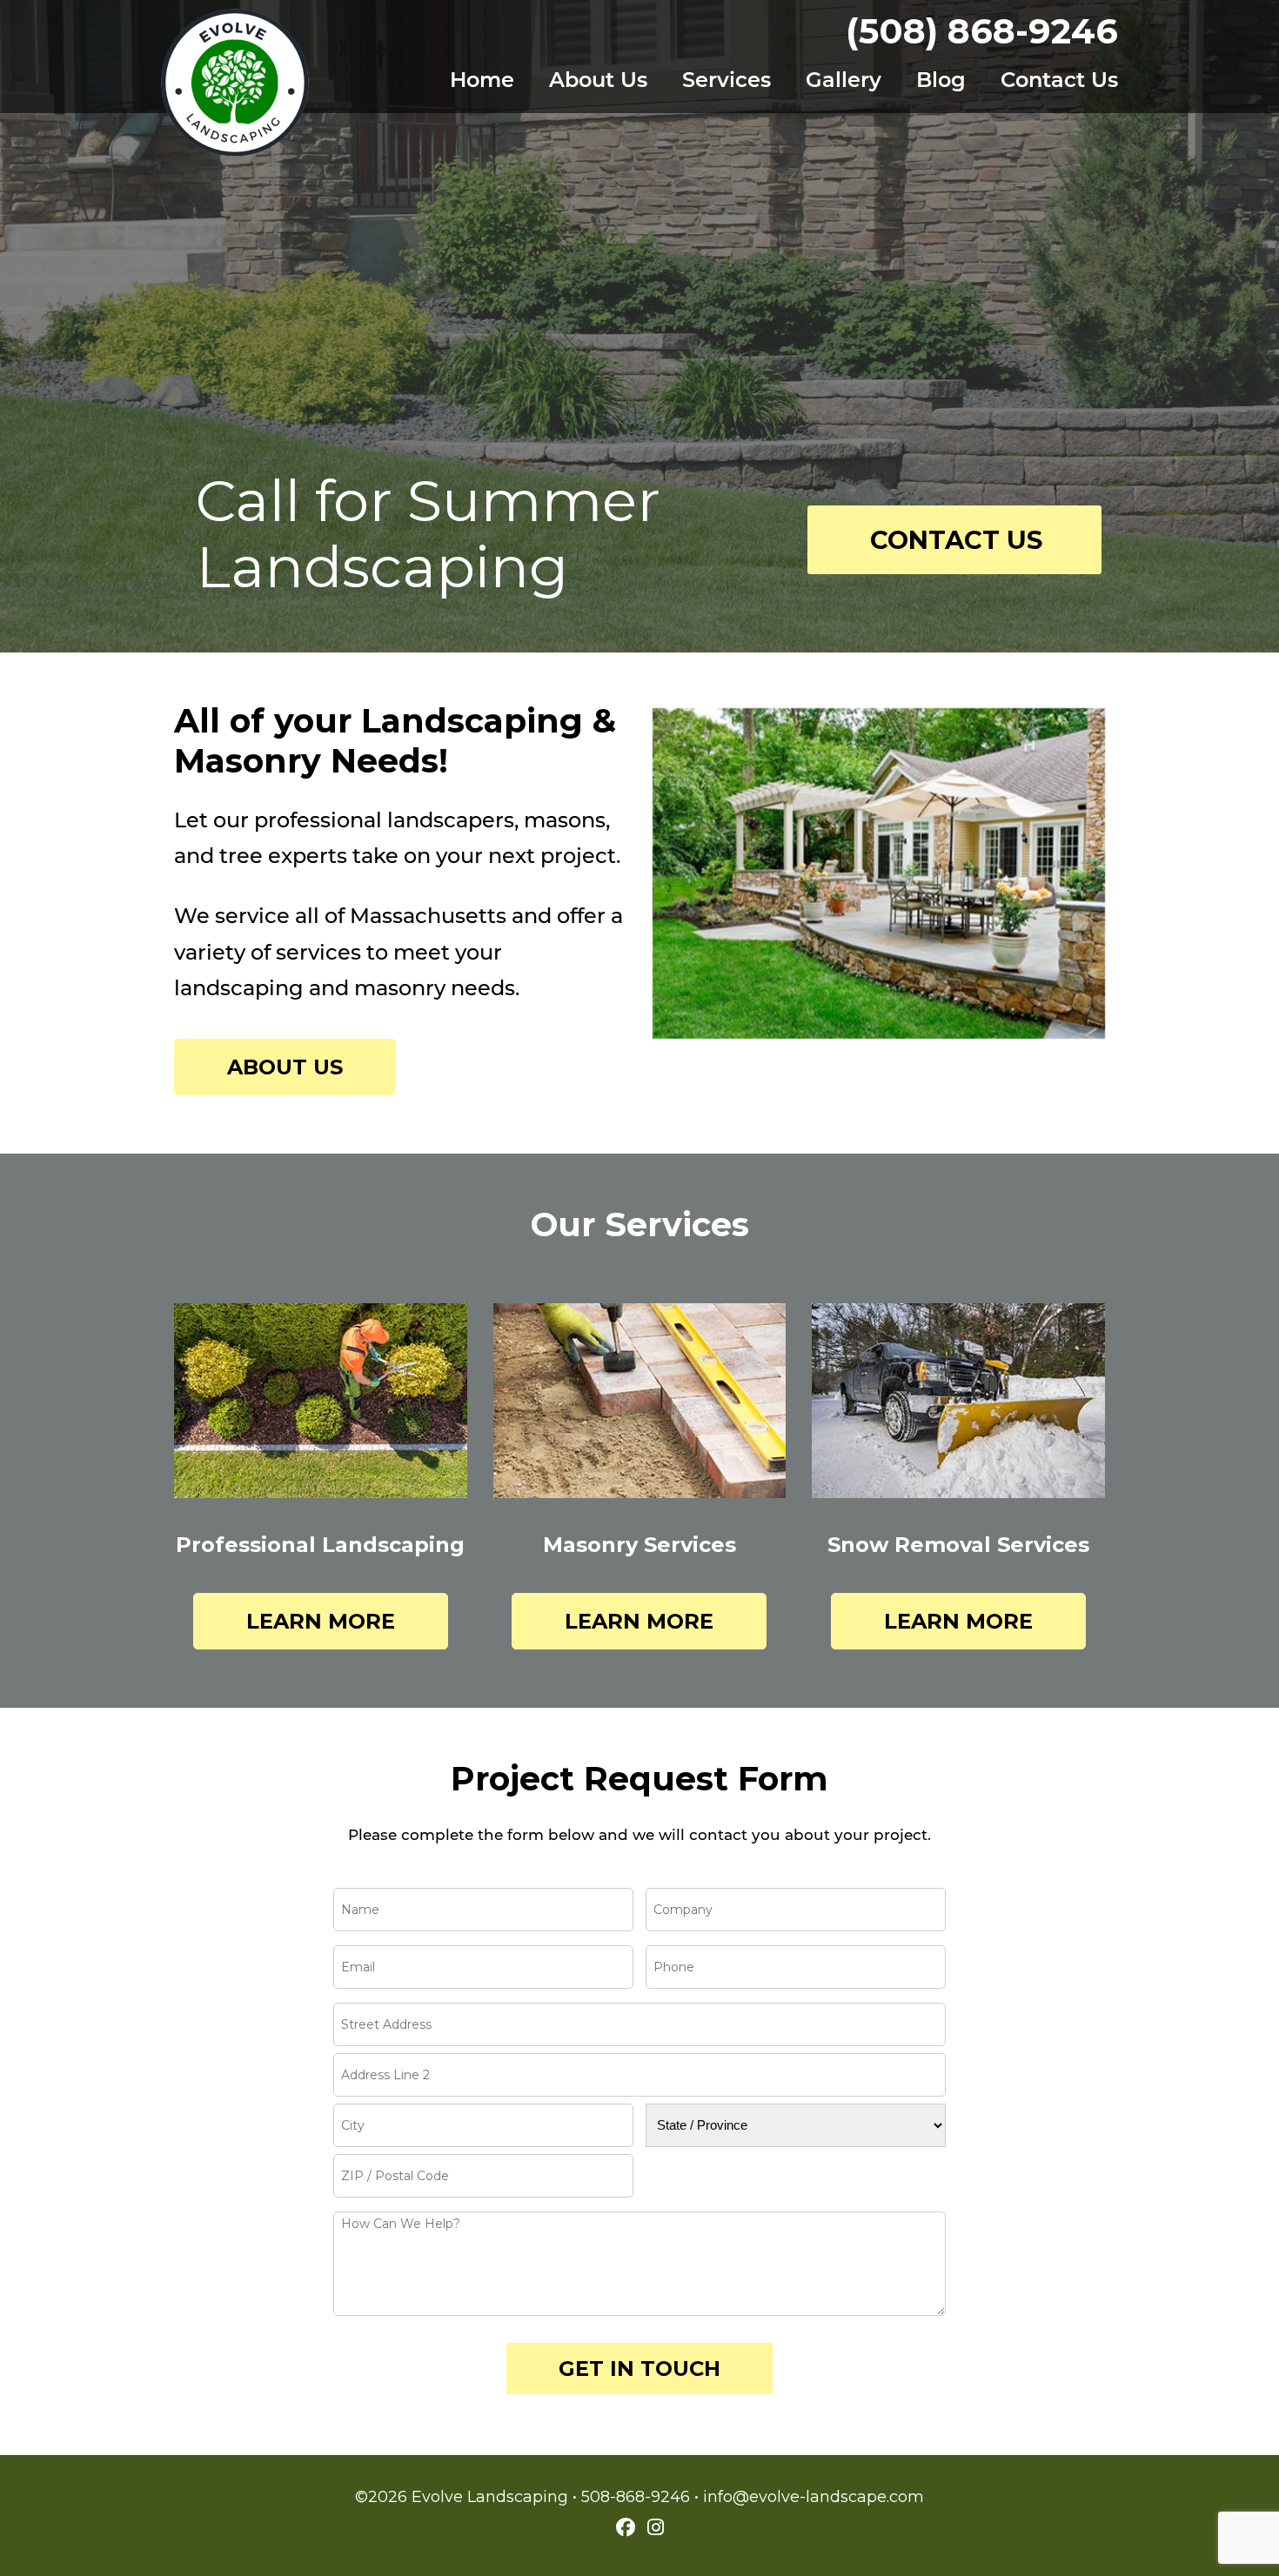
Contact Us (1059, 82)
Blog (941, 82)
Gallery (844, 82)
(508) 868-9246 (982, 31)
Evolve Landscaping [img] (235, 83)
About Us (598, 82)
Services (727, 82)
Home (482, 82)
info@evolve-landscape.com (814, 2497)
